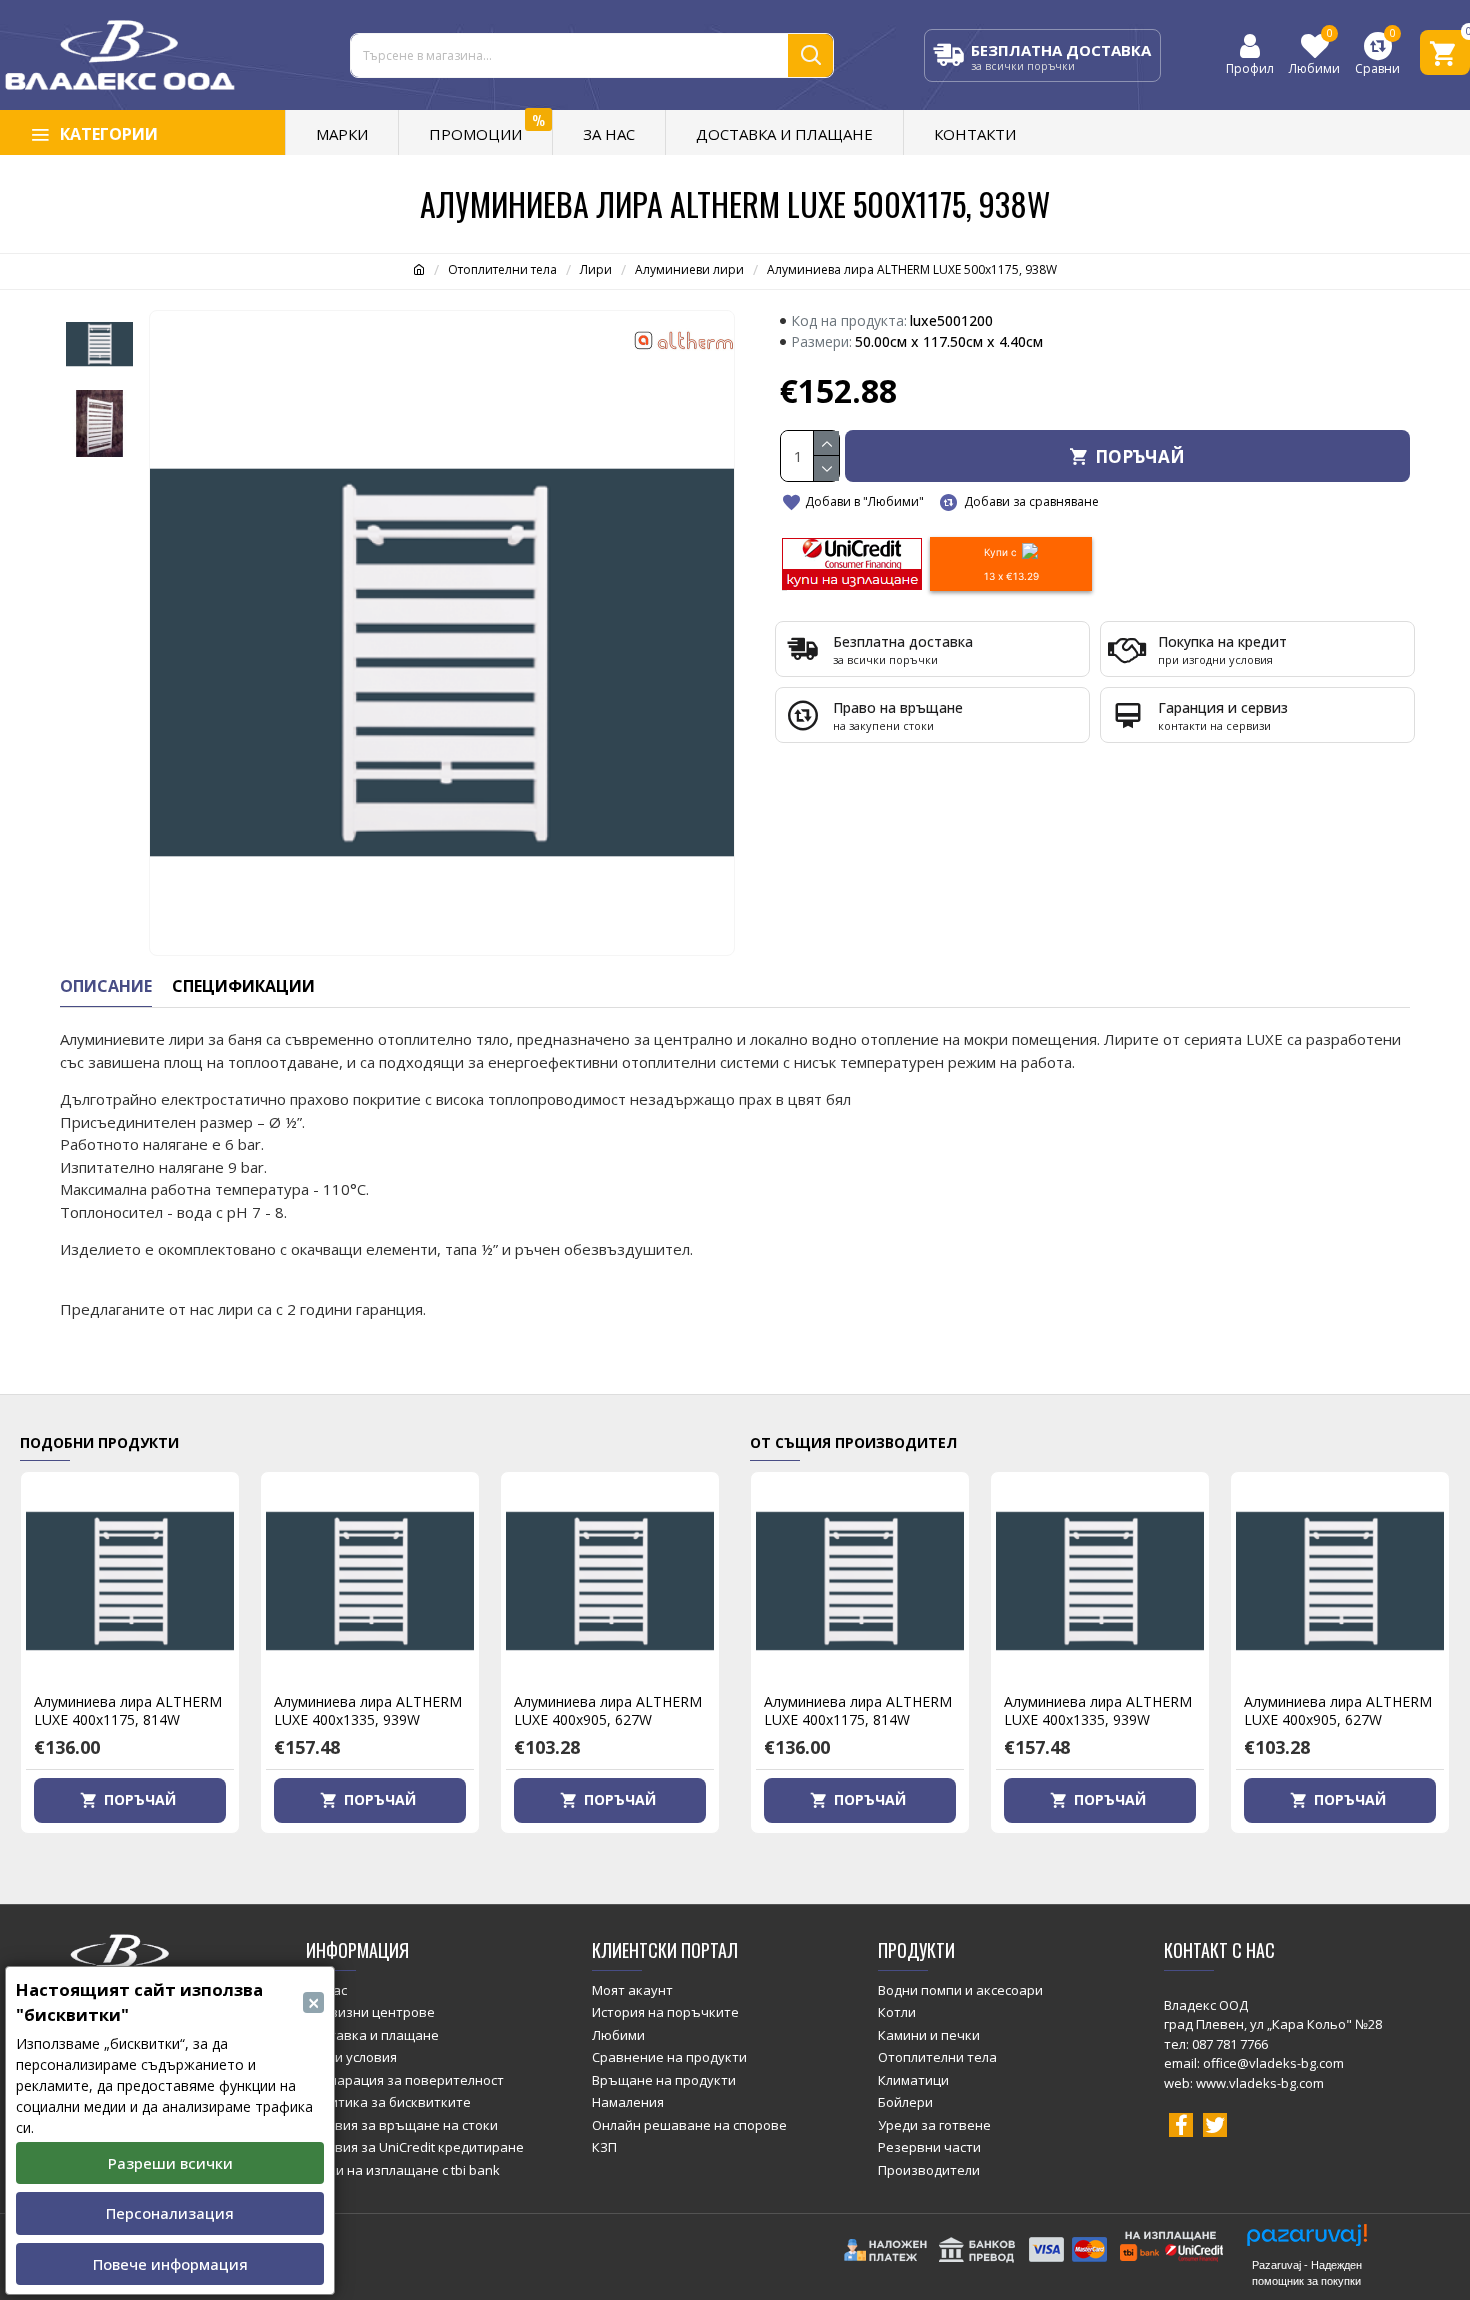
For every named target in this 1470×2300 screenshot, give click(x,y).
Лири (596, 269)
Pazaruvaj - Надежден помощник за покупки (1307, 2273)
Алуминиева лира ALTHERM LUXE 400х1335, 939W (368, 1711)
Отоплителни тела (502, 269)
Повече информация (170, 2264)
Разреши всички (170, 2163)
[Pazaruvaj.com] (1307, 2240)
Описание (106, 986)
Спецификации (243, 986)
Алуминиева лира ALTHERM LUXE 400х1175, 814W (128, 1711)
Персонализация (170, 2213)
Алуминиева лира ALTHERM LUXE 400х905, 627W (608, 1711)
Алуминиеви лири (689, 269)
